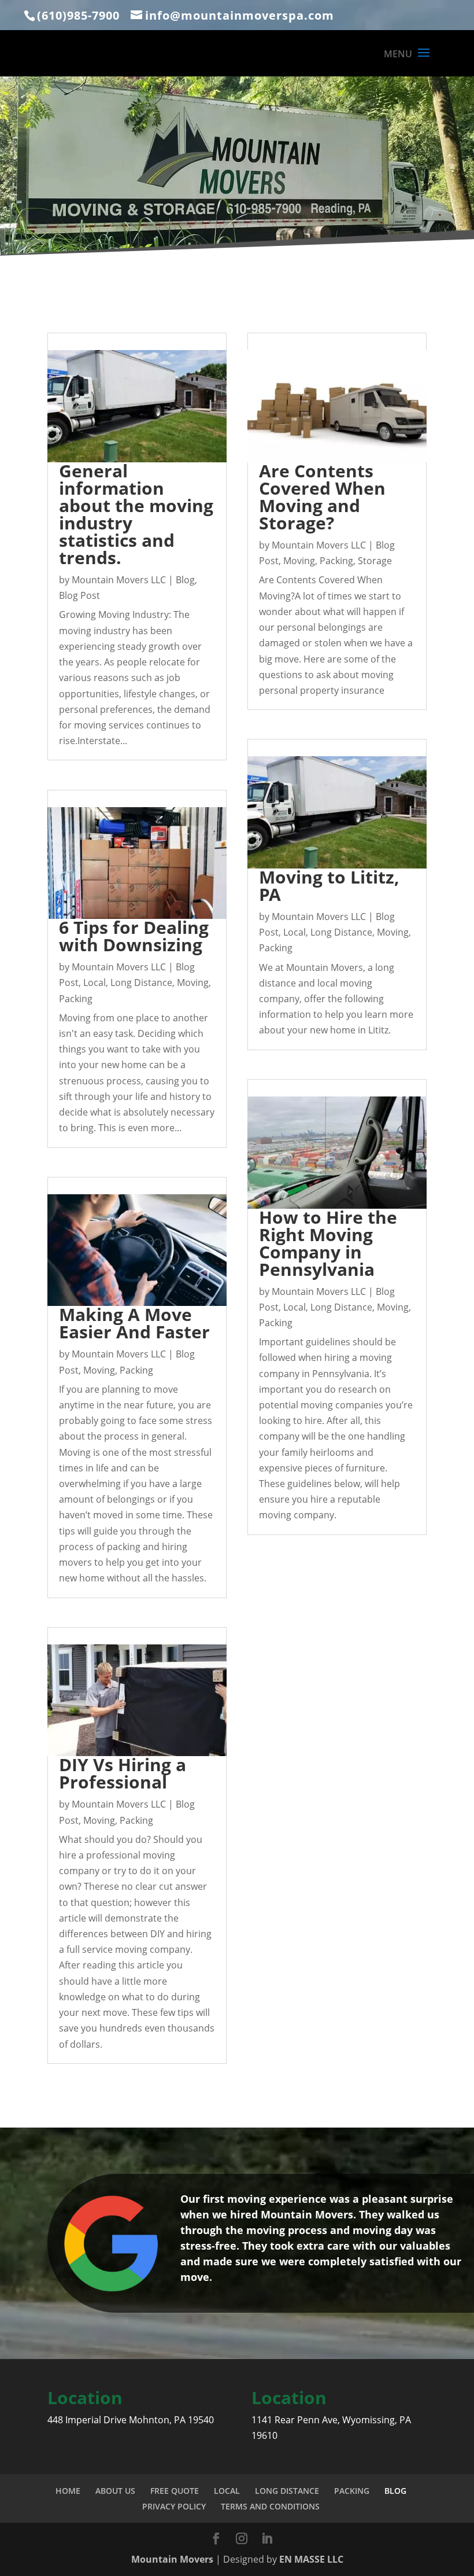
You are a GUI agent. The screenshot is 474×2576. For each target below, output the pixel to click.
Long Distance (141, 982)
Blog (185, 580)
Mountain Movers (173, 2559)
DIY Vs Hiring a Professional (123, 1773)
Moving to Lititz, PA (329, 886)
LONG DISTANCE (287, 2491)
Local (95, 982)
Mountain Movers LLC (119, 580)
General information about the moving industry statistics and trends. (136, 514)
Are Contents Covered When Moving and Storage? (322, 497)
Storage (375, 561)
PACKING (352, 2491)
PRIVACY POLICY (174, 2506)
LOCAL (227, 2491)
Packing (76, 999)
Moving (193, 982)
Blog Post (79, 595)
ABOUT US (115, 2491)
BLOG (395, 2491)
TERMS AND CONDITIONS (270, 2506)
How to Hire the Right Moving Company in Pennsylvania (328, 1243)
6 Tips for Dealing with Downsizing (134, 936)
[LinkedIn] (267, 2539)
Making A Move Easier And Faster (134, 1323)
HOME (68, 2491)
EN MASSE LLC (311, 2559)
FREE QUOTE (175, 2491)
